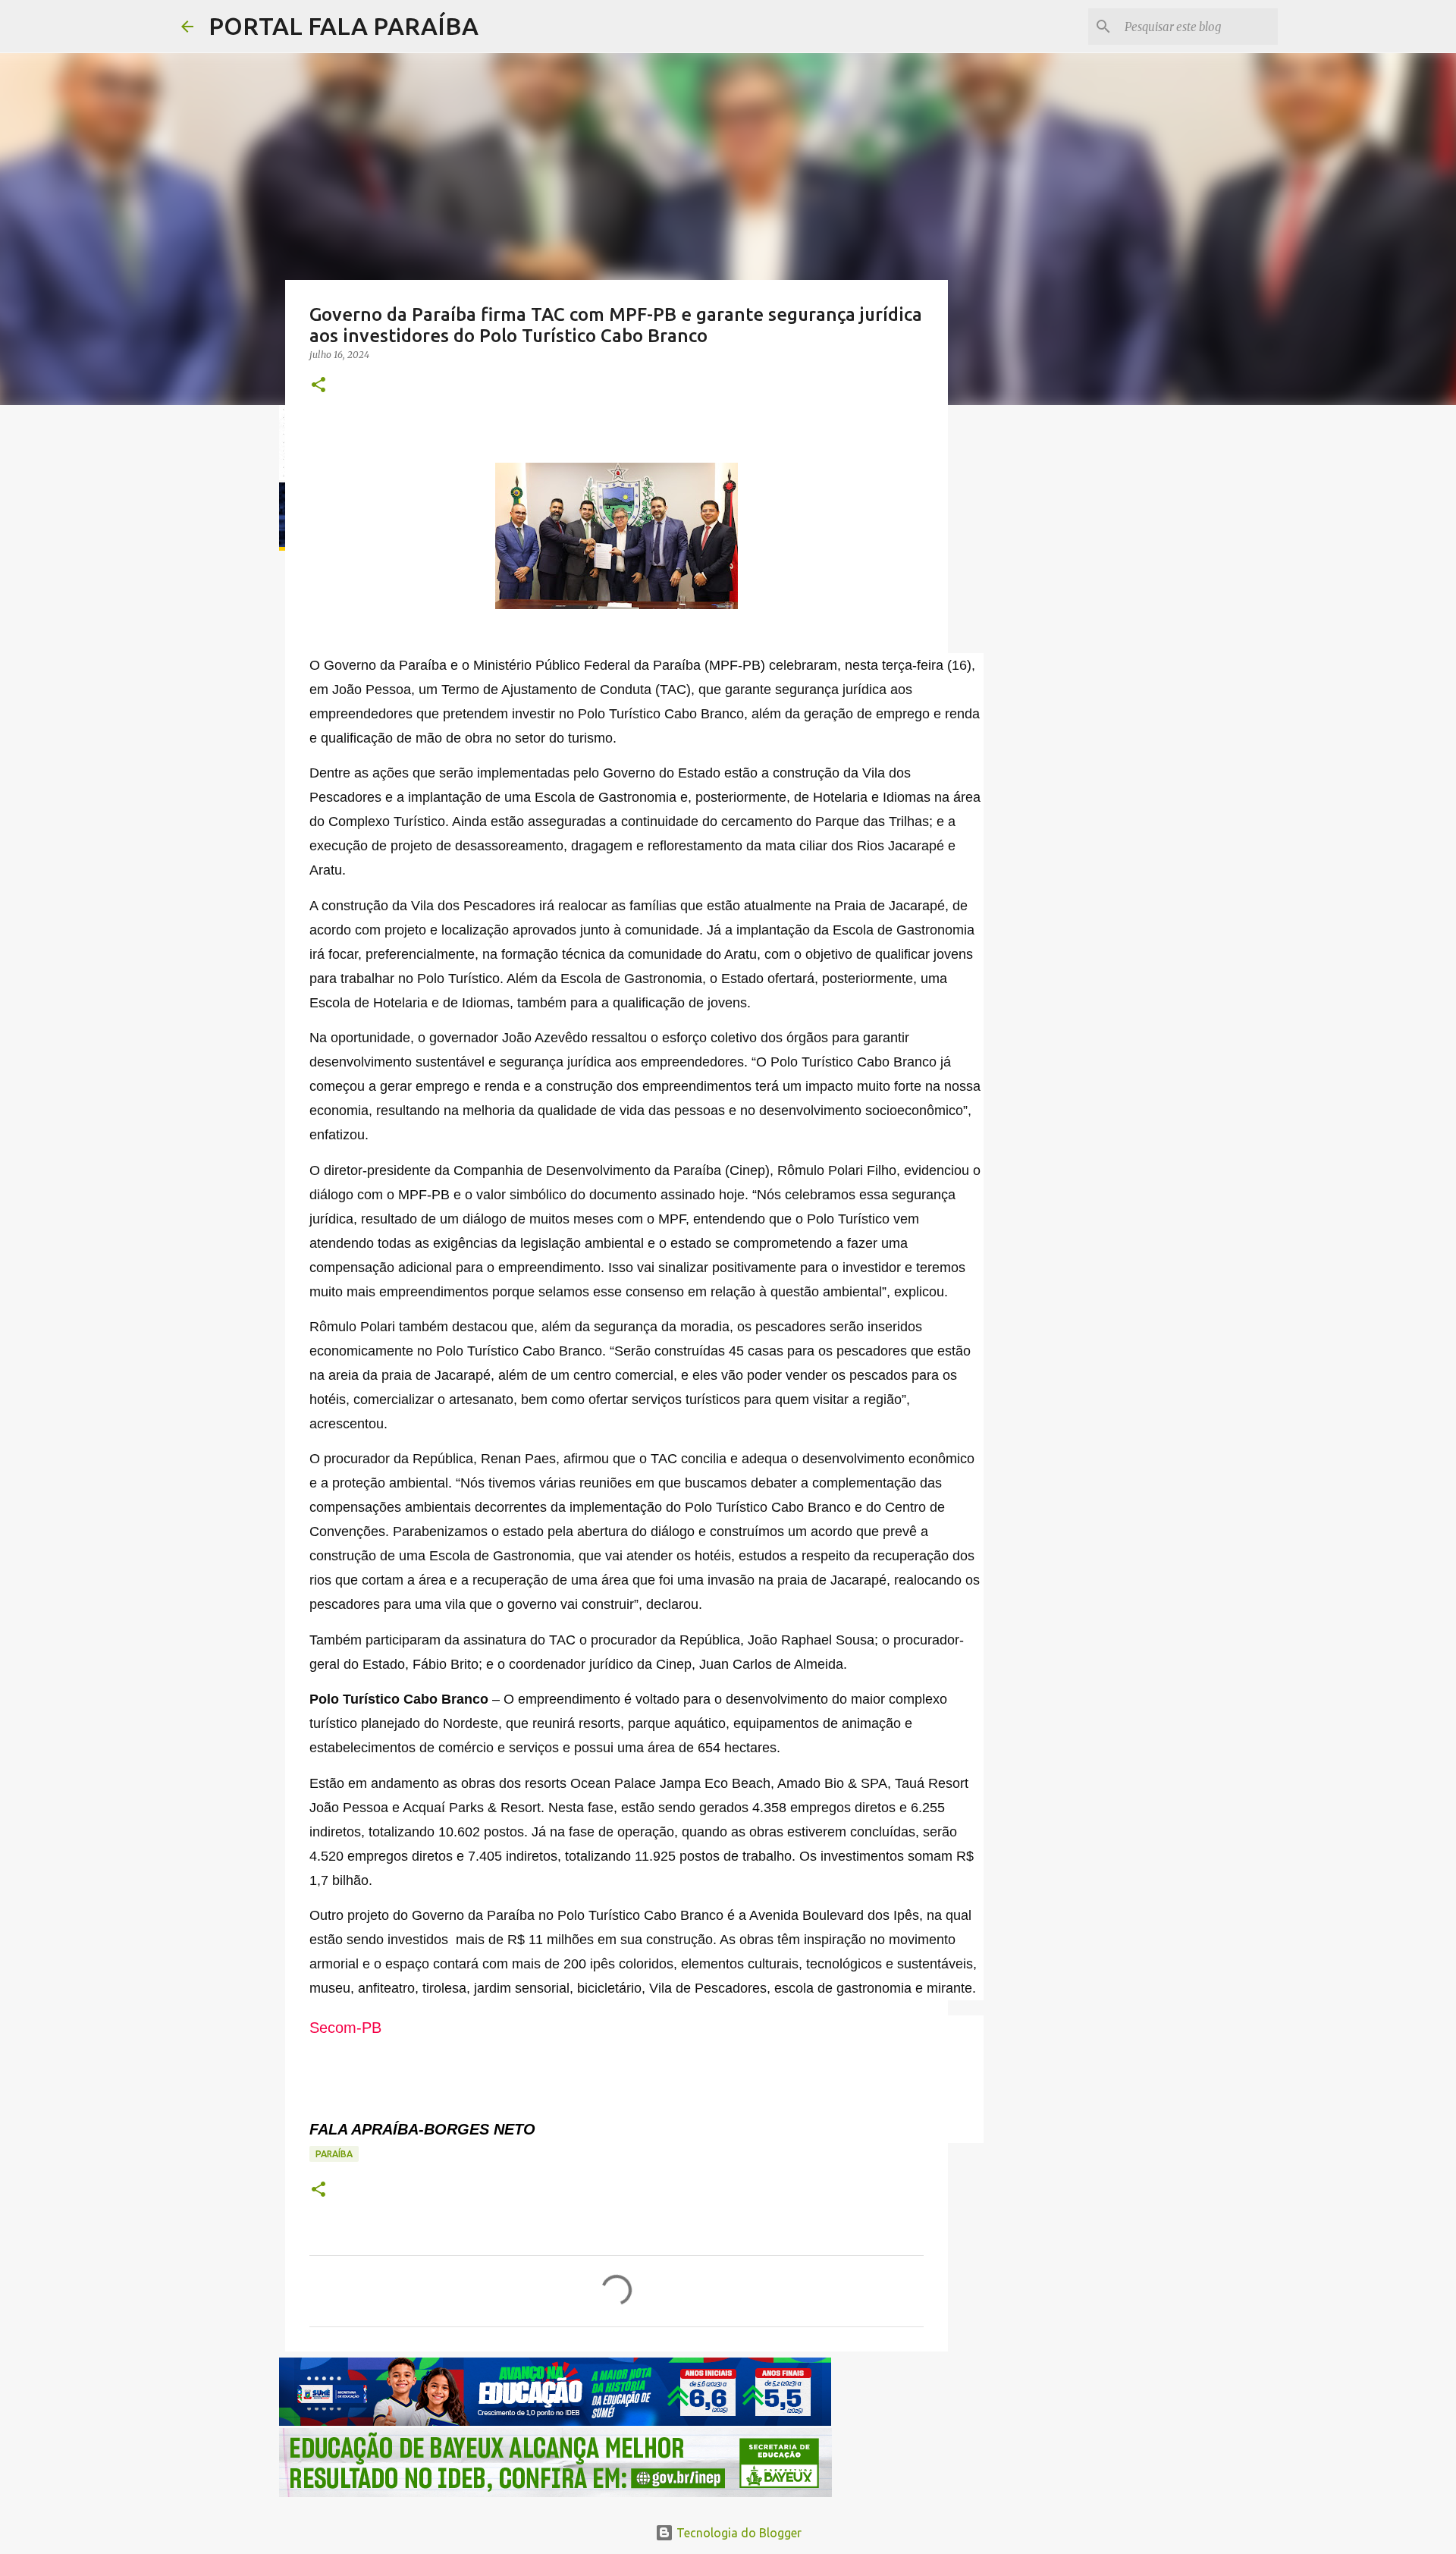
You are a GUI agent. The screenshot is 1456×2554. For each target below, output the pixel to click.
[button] (318, 386)
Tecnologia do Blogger (737, 2533)
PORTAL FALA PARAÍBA (344, 26)
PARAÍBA (334, 2154)
